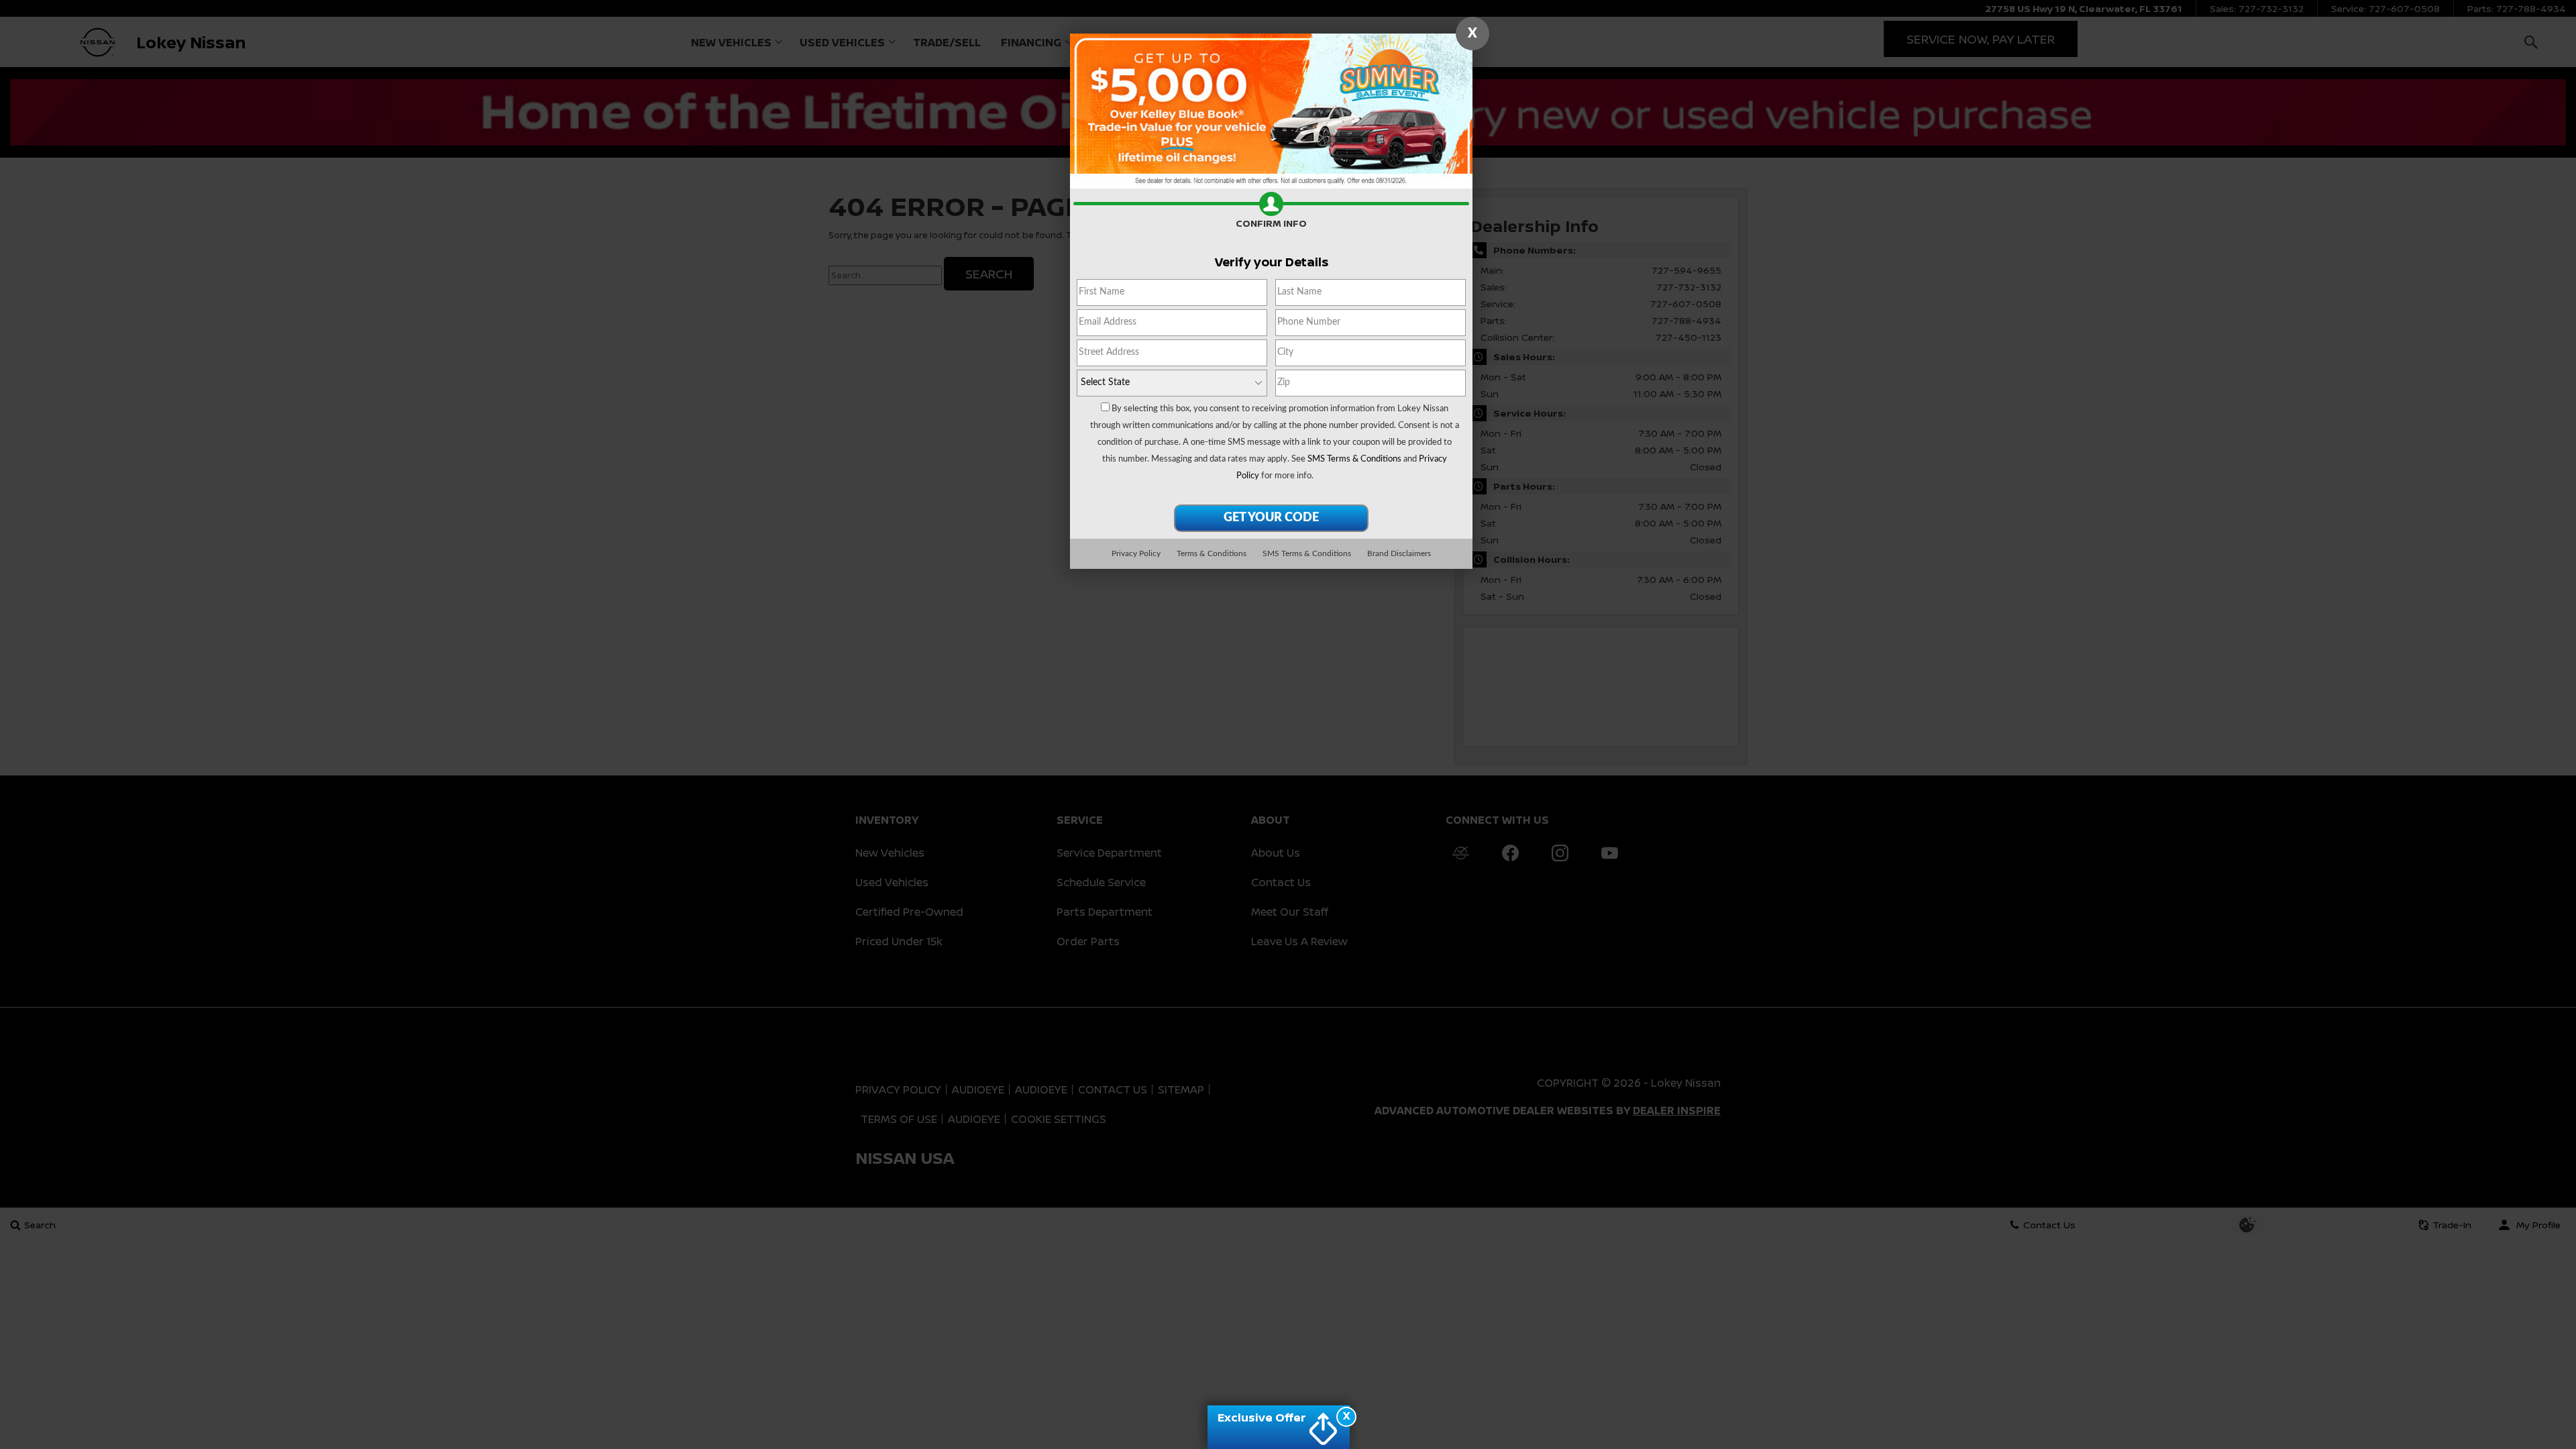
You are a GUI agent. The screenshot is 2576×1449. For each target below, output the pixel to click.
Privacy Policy (1136, 553)
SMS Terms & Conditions (1354, 459)
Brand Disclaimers (1399, 553)
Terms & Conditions (1212, 553)
